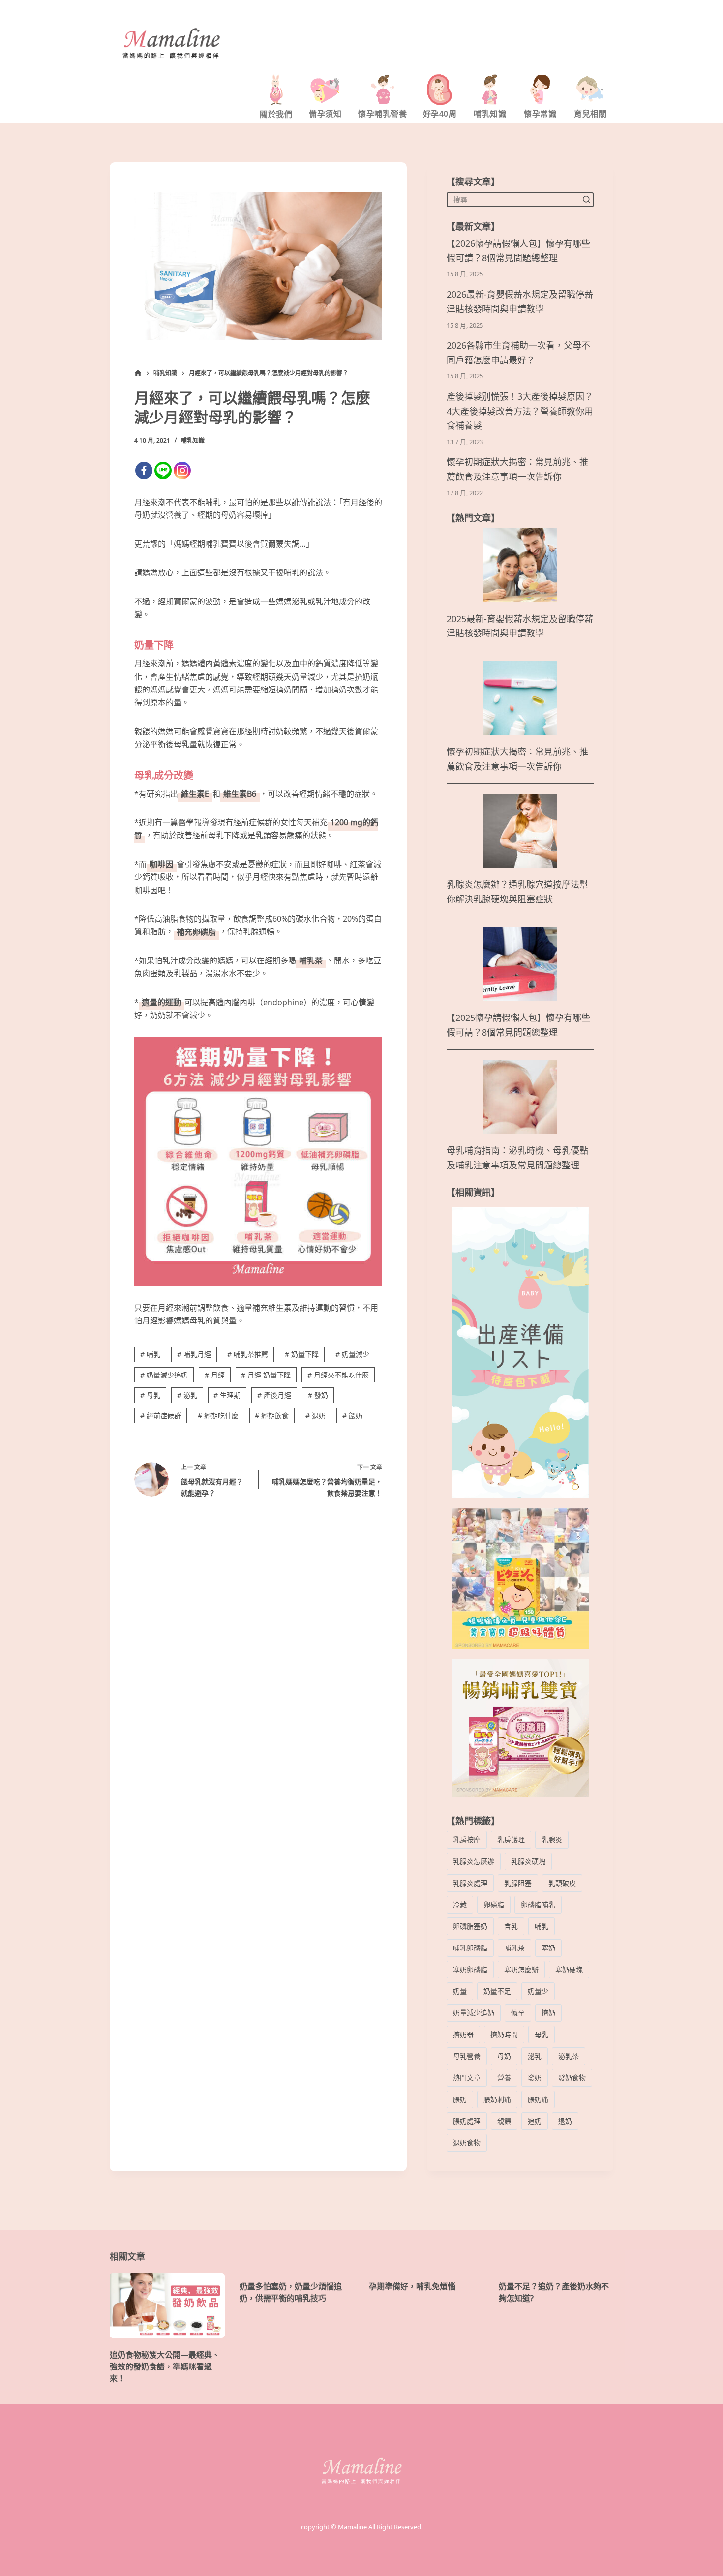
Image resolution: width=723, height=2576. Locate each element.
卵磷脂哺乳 (538, 1904)
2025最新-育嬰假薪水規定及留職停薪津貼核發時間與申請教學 (520, 626)
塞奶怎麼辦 (521, 1969)
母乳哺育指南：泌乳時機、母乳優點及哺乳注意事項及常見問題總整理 (517, 1158)
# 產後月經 (274, 1395)
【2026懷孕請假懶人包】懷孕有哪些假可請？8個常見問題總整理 (518, 251)
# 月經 (215, 1375)
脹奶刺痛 (497, 2099)
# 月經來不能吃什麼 (338, 1375)
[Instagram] (182, 470)
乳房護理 (511, 1840)
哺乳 (542, 1926)
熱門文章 (467, 2078)
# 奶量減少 (352, 1354)
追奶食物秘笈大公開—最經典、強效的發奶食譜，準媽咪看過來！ (165, 2366)
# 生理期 (227, 1395)
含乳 (511, 1926)
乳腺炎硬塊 (528, 1861)
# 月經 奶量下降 (266, 1375)
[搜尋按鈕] (586, 199)
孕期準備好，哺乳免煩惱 (412, 2286)
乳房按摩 (467, 1840)
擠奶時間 (504, 2034)
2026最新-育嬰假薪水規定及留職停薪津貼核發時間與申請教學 (520, 302)
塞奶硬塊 (569, 1969)
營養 (504, 2078)
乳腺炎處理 (470, 1883)
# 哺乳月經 (194, 1354)
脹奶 (460, 2099)
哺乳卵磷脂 (470, 1948)
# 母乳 (150, 1395)
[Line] (163, 470)
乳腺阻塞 (518, 1883)
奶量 (460, 1991)
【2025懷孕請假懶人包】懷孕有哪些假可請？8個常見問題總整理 (518, 1025)
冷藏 (460, 1904)
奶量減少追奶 (474, 2013)
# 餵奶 (352, 1416)
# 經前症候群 (161, 1416)
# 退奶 (316, 1416)
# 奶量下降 (302, 1354)
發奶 (535, 2078)
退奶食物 (467, 2142)
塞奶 (548, 1948)
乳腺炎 (552, 1840)
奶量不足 (497, 1991)
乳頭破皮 (562, 1883)
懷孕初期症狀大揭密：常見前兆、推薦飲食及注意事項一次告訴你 (517, 469)
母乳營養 (467, 2056)
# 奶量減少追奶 (164, 1375)
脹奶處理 (467, 2121)
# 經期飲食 (272, 1416)
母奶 (504, 2056)
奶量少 (538, 1991)
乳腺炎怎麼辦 (474, 1861)
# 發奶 (318, 1395)
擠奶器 (463, 2034)
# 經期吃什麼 (218, 1416)
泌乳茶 (569, 2056)
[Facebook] (144, 470)
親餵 (504, 2121)
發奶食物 (572, 2078)
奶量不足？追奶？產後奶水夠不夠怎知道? (554, 2292)
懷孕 (518, 2013)
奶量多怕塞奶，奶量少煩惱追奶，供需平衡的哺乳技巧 (291, 2292)
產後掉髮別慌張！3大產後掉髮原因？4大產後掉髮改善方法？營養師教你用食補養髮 (520, 411)
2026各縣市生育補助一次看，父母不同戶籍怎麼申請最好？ (518, 353)
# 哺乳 (150, 1354)
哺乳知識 (193, 440)
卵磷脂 (494, 1904)
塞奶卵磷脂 (470, 1969)
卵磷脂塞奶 (470, 1926)
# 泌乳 (187, 1395)
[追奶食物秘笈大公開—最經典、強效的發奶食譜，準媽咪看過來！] (167, 2305)
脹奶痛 (538, 2099)
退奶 (565, 2121)
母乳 (542, 2034)
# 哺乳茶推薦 (248, 1354)
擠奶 (548, 2013)
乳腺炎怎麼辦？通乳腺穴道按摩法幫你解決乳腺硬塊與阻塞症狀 (517, 892)
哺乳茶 (514, 1948)
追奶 (535, 2121)
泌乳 (535, 2056)
